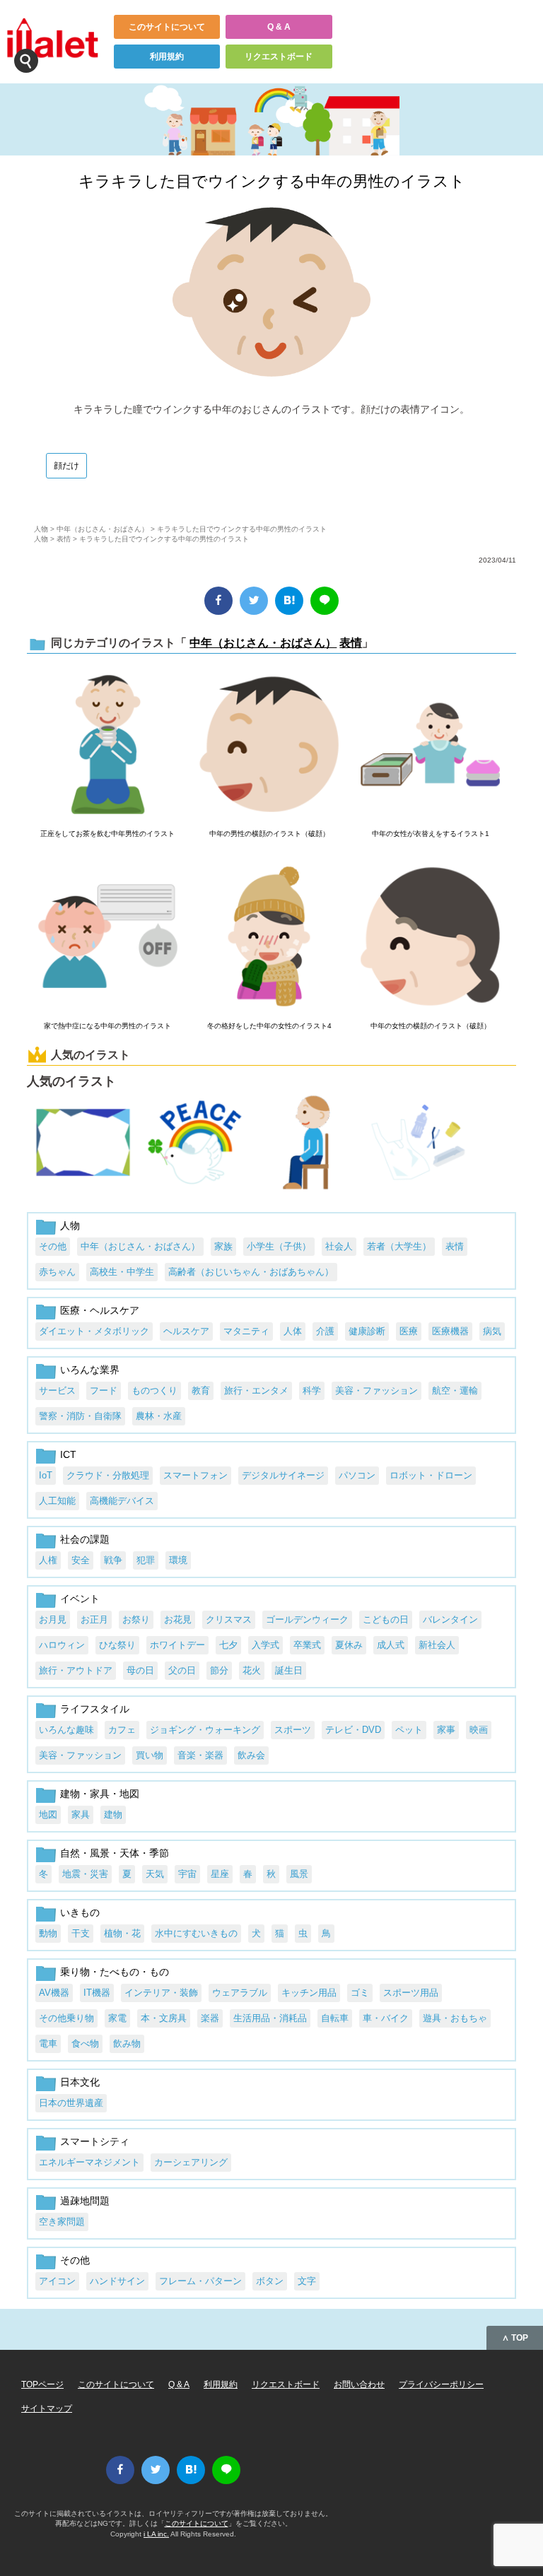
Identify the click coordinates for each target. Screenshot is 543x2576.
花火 (252, 1670)
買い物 (150, 1755)
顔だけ (66, 466)
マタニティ (246, 1331)
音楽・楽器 (200, 1755)
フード (104, 1390)
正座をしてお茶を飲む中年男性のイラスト (107, 834)
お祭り (136, 1619)
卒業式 (307, 1645)
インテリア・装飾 (161, 1993)
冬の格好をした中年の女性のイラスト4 (269, 1026)
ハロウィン (62, 1645)
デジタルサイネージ (283, 1475)
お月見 (53, 1619)
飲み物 (127, 2043)
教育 (201, 1390)
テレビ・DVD (353, 1730)
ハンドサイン (117, 2281)
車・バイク (386, 2018)
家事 (446, 1730)
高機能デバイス (122, 1501)
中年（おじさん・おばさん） (103, 529)
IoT (46, 1475)
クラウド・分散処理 (108, 1475)
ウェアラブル (240, 1993)
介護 (325, 1331)
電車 (48, 2043)
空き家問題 (62, 2222)
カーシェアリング (191, 2162)
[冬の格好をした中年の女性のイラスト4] (269, 937)
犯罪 (146, 1560)
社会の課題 (85, 1539)
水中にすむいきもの (196, 1933)
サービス (57, 1390)
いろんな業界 (90, 1370)
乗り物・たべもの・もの (115, 1972)
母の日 (140, 1670)
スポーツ (293, 1730)
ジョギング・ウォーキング (205, 1730)
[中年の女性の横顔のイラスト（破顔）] (430, 937)
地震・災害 (85, 1874)
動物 (48, 1933)
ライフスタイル (95, 1709)
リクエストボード (279, 57)
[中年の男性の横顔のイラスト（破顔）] (269, 746)
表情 (64, 539)
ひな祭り (117, 1645)
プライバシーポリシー (441, 2384)
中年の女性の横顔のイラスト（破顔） (431, 1026)
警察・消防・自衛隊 (80, 1416)
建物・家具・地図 (100, 1794)
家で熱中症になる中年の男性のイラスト (107, 1026)
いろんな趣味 (66, 1730)
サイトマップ (47, 2409)
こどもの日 (386, 1619)
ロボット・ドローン (431, 1475)
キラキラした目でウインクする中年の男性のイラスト (272, 181)
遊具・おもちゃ (455, 2018)
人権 (48, 1560)
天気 (155, 1874)
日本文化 (80, 2082)
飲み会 (251, 1755)
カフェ (122, 1730)
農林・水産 (159, 1416)
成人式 (391, 1645)
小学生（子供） (279, 1246)
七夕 (228, 1645)
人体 (293, 1331)
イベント (80, 1599)
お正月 (94, 1619)
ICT (68, 1454)
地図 (48, 1815)
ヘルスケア (186, 1331)
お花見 (178, 1619)
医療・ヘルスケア (100, 1310)
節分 (219, 1670)
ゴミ (360, 1993)
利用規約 (167, 57)
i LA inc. (156, 2534)
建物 (113, 1815)
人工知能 (57, 1501)
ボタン (270, 2281)
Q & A (279, 27)
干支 (81, 1933)
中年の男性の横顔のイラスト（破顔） (269, 834)
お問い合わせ (359, 2384)
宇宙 (187, 1874)
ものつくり (154, 1390)
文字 (307, 2281)
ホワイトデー (177, 1645)
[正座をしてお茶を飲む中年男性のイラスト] (108, 746)
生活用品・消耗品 (270, 2018)
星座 (220, 1874)
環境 (178, 1560)
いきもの (80, 1912)
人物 (41, 529)
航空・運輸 (455, 1390)
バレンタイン (450, 1619)
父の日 (182, 1670)
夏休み (349, 1645)
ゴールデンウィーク (307, 1619)
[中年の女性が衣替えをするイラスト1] (430, 746)
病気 (492, 1331)
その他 (53, 1246)
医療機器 (450, 1331)
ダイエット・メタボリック (94, 1331)
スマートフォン (195, 1475)
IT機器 (97, 1993)
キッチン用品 (309, 1993)
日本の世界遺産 (71, 2103)
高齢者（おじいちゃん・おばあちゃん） (251, 1272)
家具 (81, 1815)
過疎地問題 (85, 2201)
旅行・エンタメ (256, 1390)
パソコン (357, 1475)
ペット (409, 1730)
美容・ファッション (376, 1390)
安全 (81, 1560)
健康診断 (367, 1331)
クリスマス (229, 1619)
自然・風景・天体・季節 (115, 1853)
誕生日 (289, 1670)
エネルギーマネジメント (89, 2162)
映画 (479, 1730)
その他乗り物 (66, 2018)
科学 (312, 1390)
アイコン (57, 2281)
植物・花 (122, 1933)
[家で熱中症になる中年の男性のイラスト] (108, 937)
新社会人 (437, 1645)
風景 (299, 1874)
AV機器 (54, 1993)
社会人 (339, 1246)
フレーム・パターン (200, 2281)
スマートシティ (95, 2141)
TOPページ (42, 2384)
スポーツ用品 (411, 1993)
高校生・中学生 (122, 1272)
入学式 (265, 1645)
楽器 (210, 2018)
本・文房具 (164, 2018)
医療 (409, 1331)
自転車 (335, 2018)
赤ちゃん (57, 1272)
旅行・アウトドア (76, 1670)
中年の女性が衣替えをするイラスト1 (431, 834)
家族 (223, 1246)
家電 (117, 2018)
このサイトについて (167, 27)
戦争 (113, 1560)
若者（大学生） (399, 1246)
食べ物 (85, 2043)
